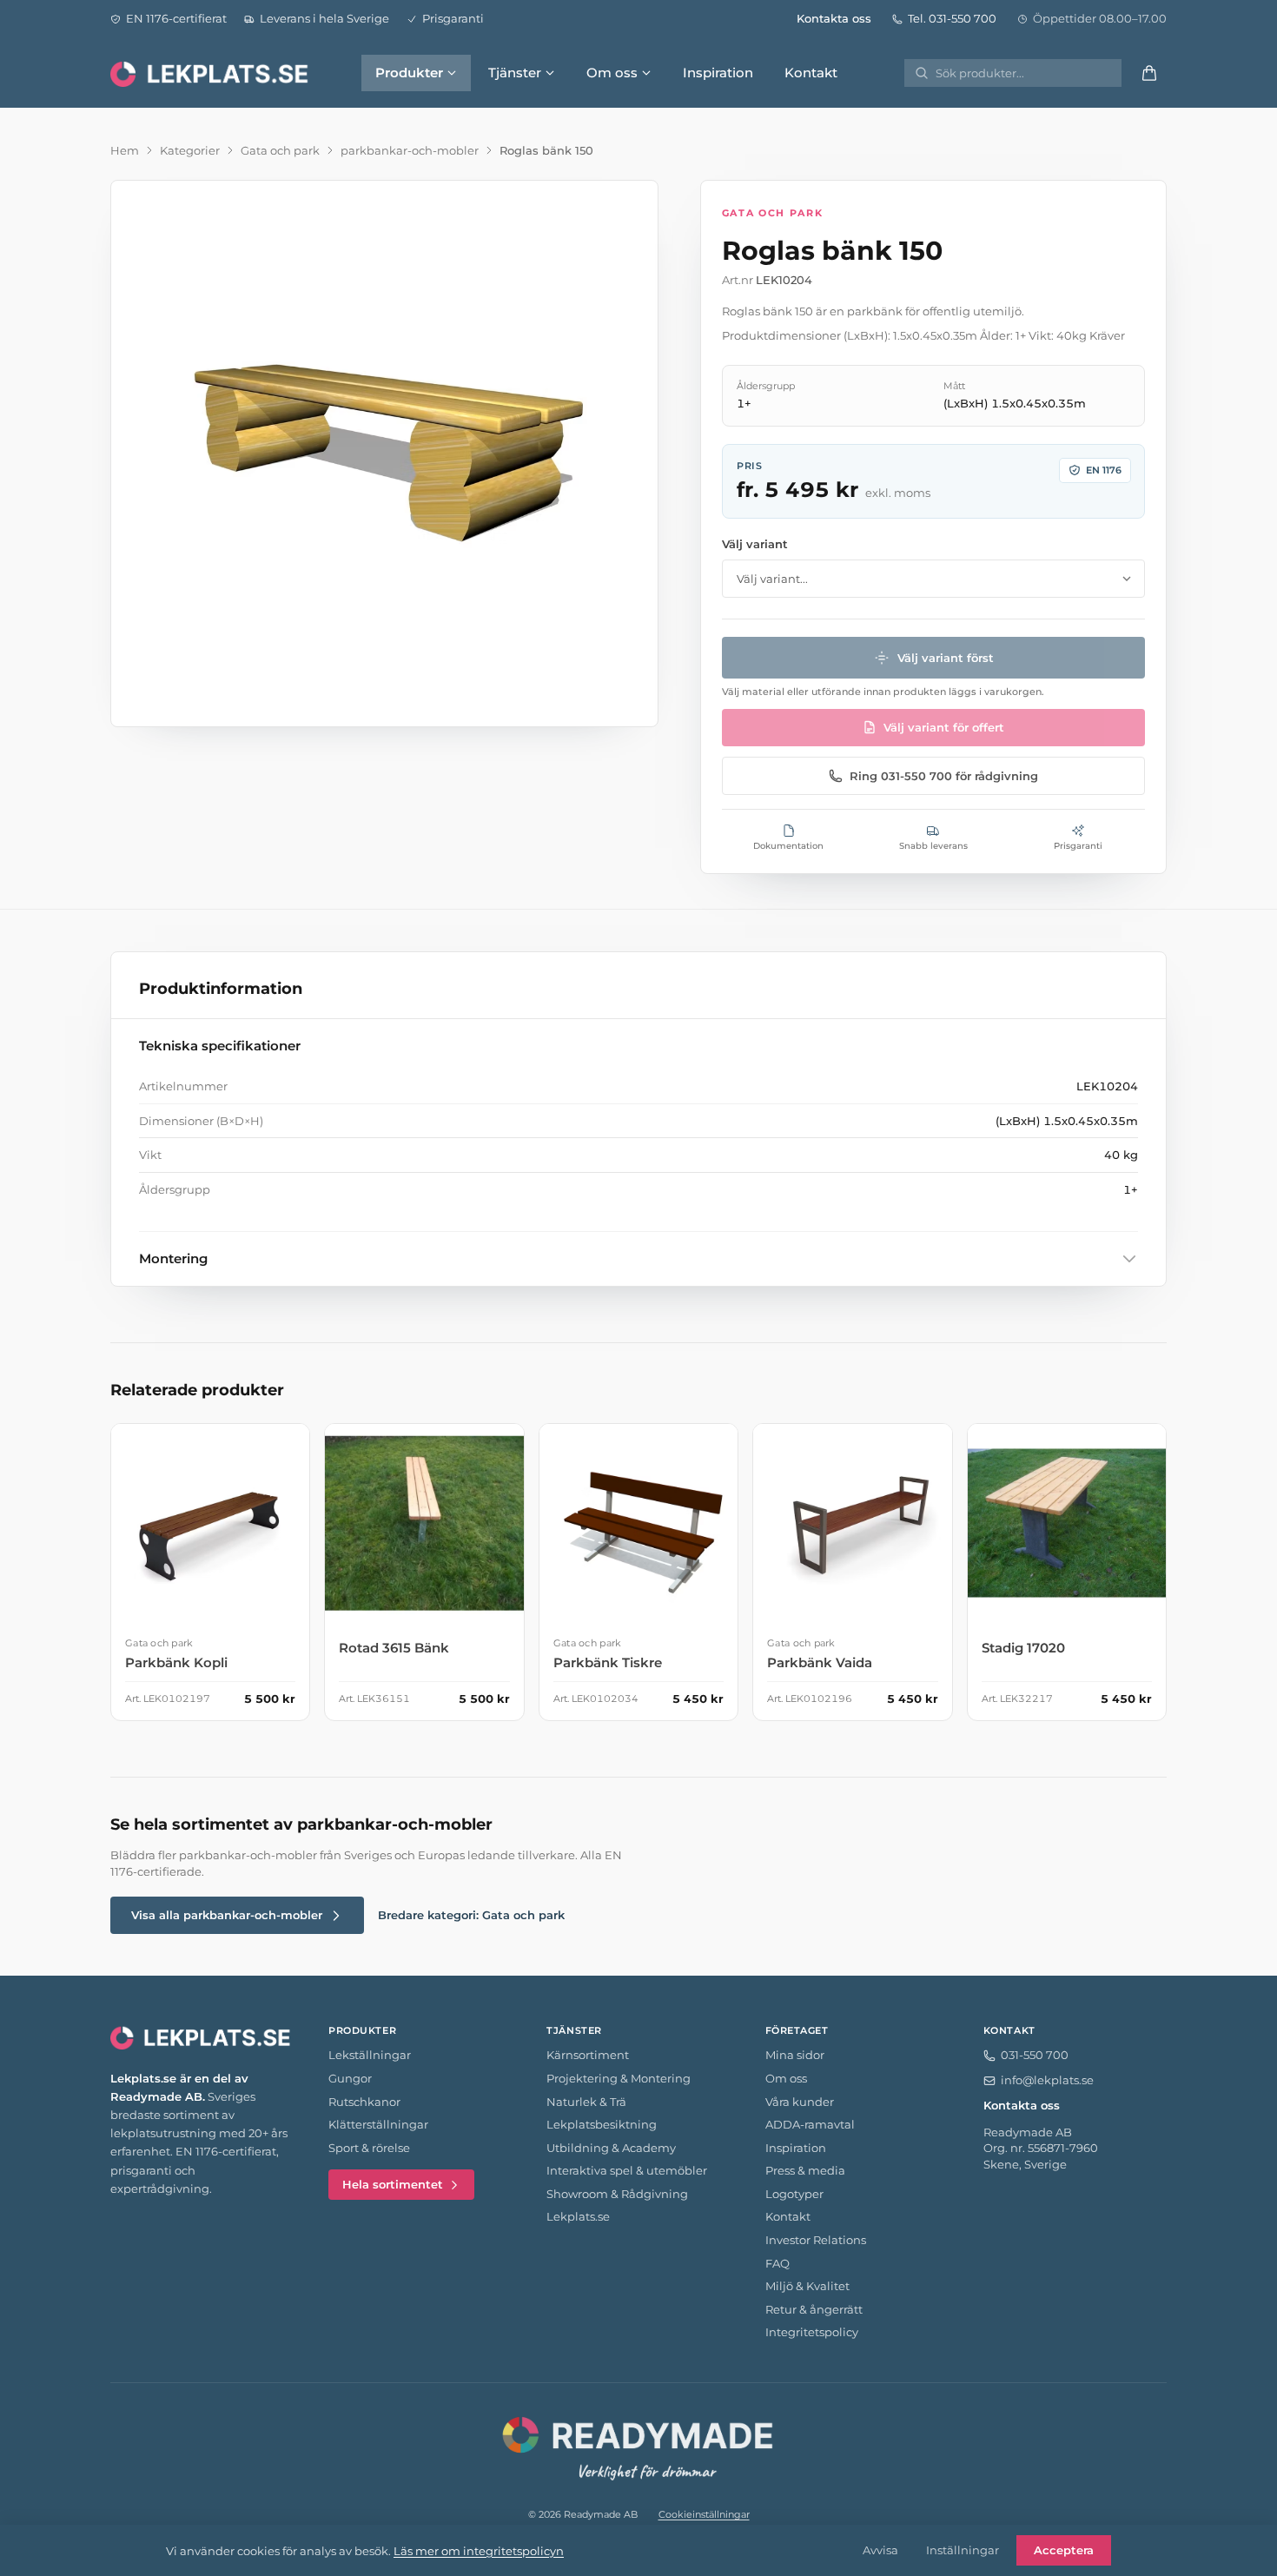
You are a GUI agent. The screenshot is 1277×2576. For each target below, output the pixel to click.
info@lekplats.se (1047, 2080)
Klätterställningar (378, 2124)
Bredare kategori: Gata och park (471, 1915)
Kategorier (190, 150)
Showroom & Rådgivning (617, 2194)
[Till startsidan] (211, 73)
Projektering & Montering (619, 2078)
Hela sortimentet (393, 2184)
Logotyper (794, 2194)
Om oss (612, 73)
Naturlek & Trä (586, 2102)
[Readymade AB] (638, 2446)
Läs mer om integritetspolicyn (479, 2551)
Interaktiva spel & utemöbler (627, 2170)
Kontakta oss (834, 18)
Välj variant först (946, 658)
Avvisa (880, 2550)
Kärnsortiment (588, 2055)
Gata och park (280, 150)
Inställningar (963, 2550)
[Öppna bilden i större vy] (384, 454)
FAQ (777, 2263)
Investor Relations (816, 2240)
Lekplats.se (578, 2216)
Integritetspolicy (812, 2332)
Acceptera (1064, 2550)
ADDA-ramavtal (810, 2124)
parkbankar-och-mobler (410, 150)
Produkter (409, 73)
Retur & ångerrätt (814, 2309)
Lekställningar (370, 2055)
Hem (125, 150)
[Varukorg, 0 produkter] (1149, 73)
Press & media (805, 2170)
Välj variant (755, 544)
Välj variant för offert (944, 727)
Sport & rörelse (369, 2148)
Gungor (350, 2078)
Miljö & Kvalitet (807, 2286)
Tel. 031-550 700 (952, 18)
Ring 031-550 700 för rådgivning (944, 776)
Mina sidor (795, 2055)
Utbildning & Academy (611, 2148)
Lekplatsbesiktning (602, 2124)
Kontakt (811, 73)
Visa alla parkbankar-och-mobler (227, 1915)
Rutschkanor (364, 2102)
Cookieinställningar (704, 2514)
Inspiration (718, 73)
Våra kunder (800, 2102)
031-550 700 (1035, 2055)
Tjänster (515, 73)
